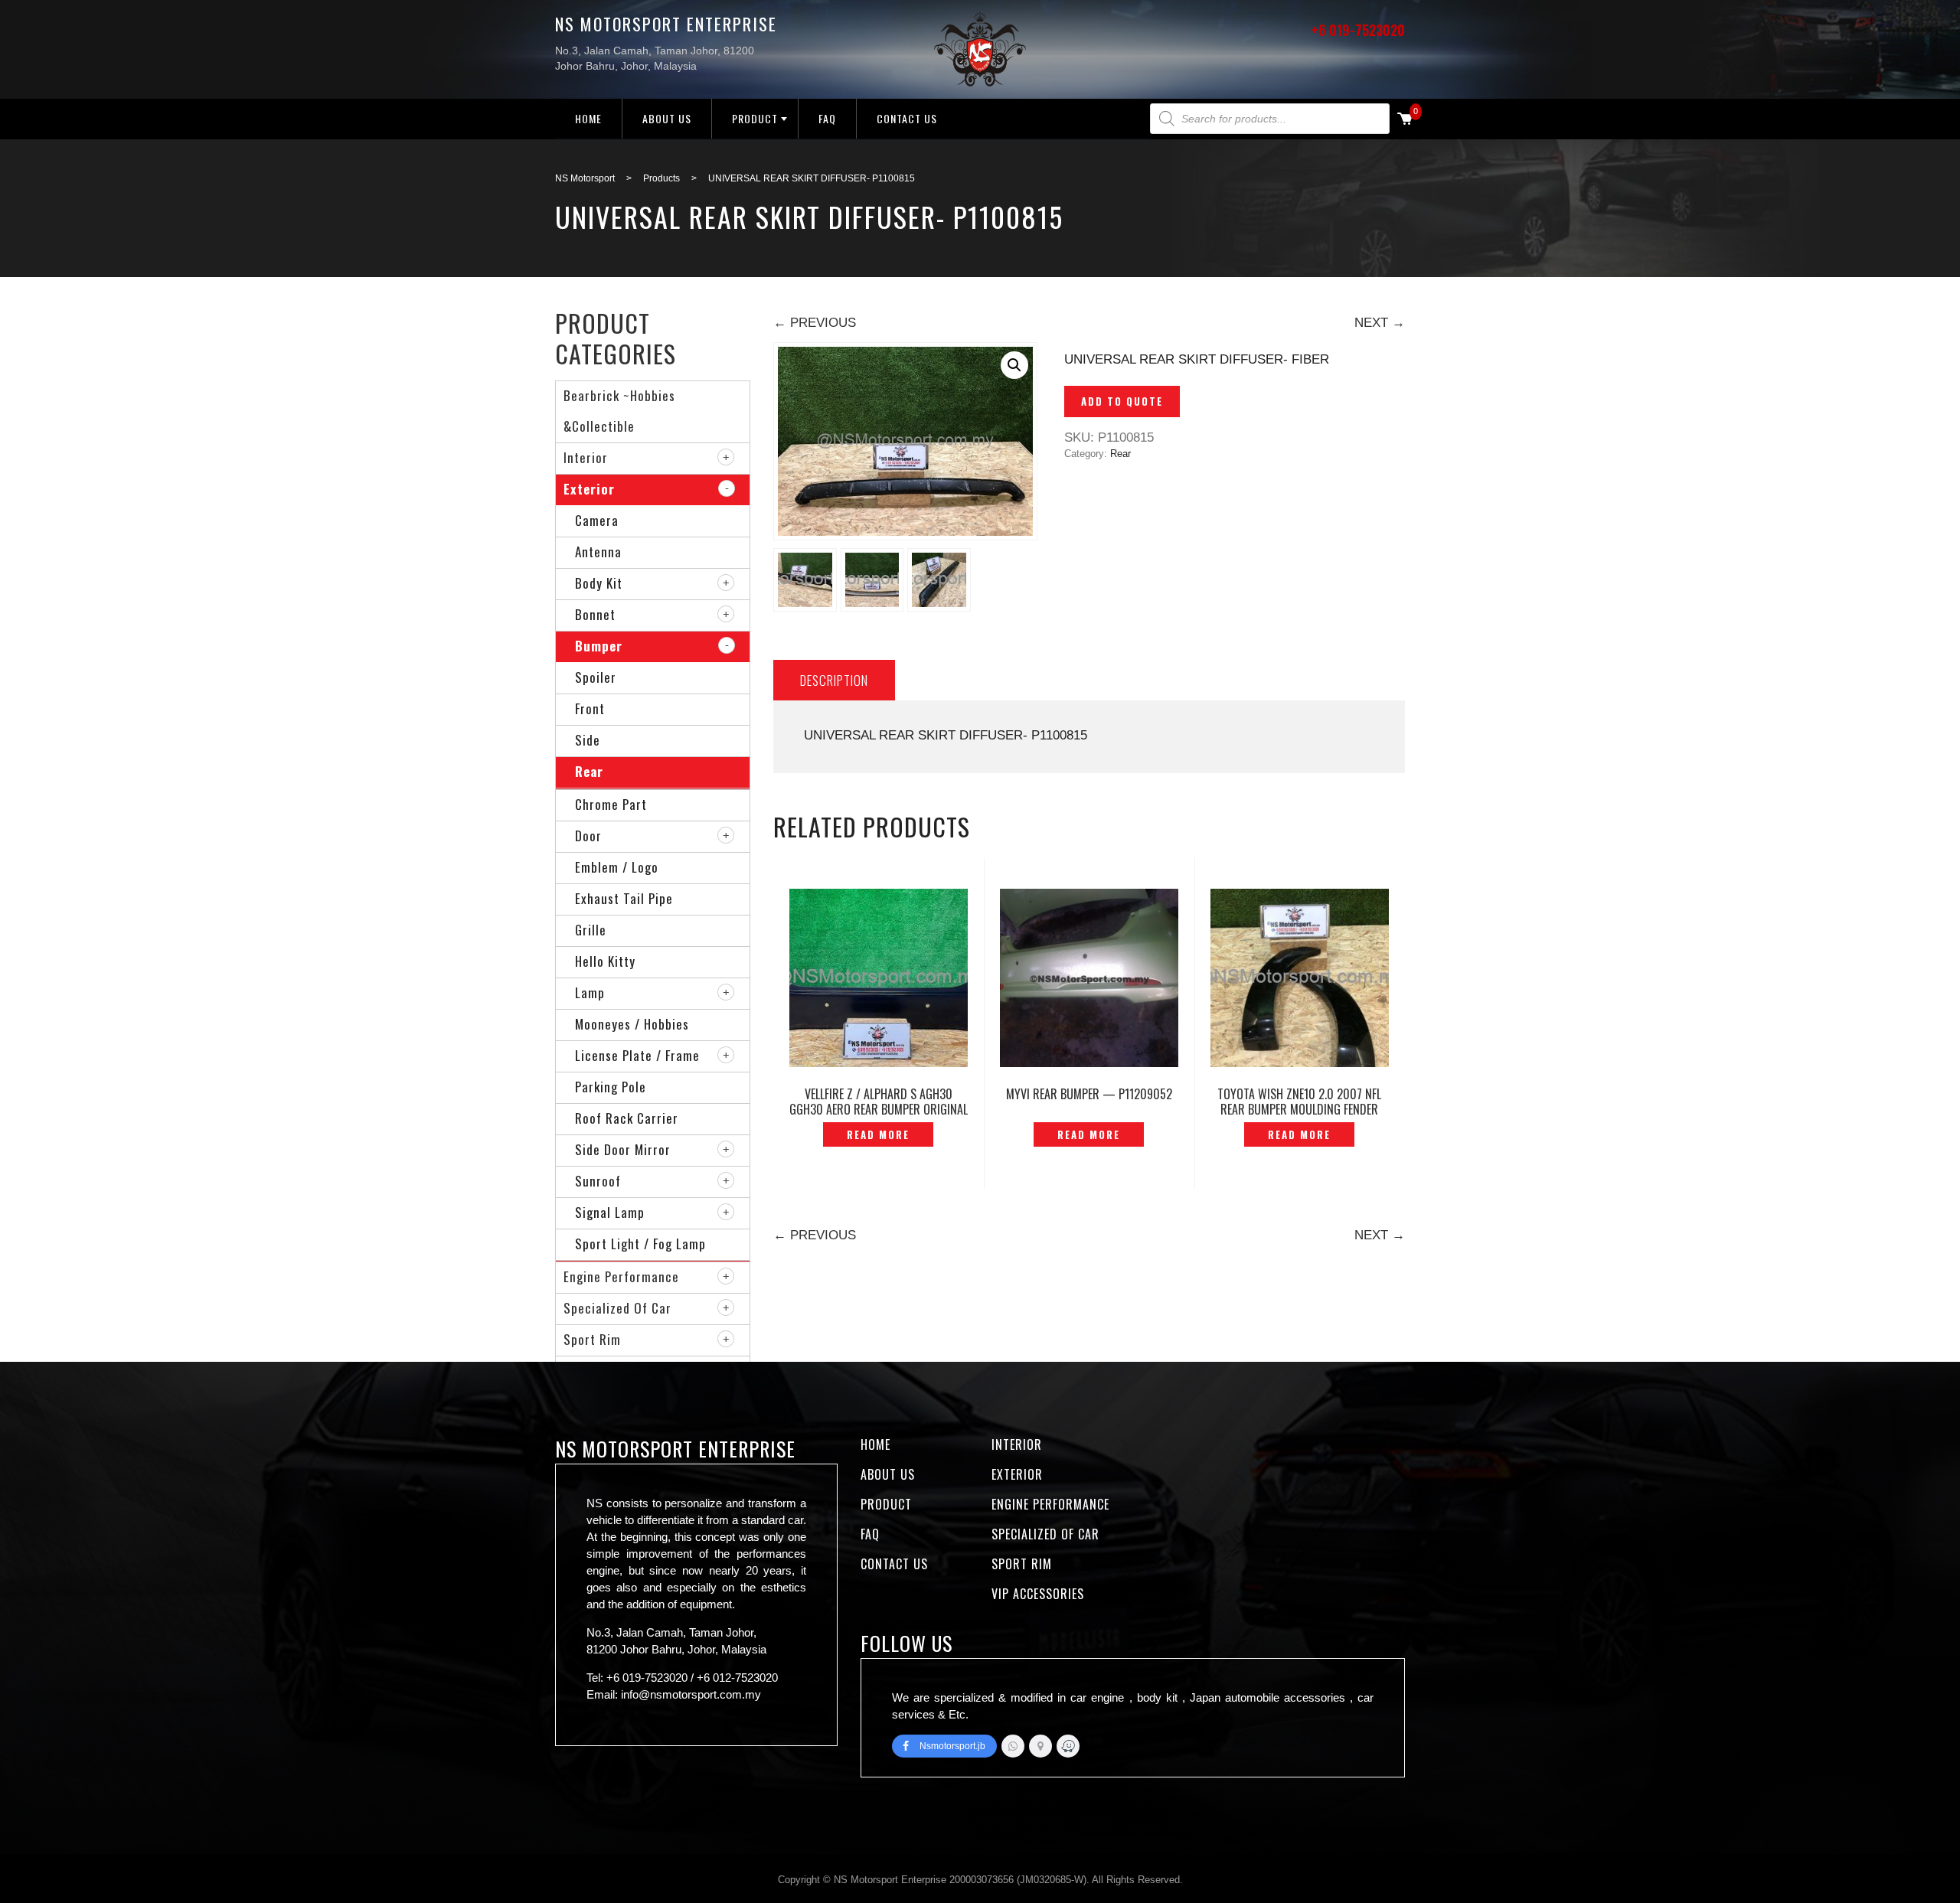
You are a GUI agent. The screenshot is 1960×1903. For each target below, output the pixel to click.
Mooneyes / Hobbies (632, 1024)
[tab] (834, 680)
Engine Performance (621, 1276)
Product (755, 118)
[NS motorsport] (1040, 1746)
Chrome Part (611, 804)
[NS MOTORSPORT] (1068, 1746)
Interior (586, 457)
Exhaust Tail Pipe (624, 898)
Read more (878, 1134)
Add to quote (1122, 401)
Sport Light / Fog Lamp (640, 1244)
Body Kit (599, 583)
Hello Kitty (605, 961)
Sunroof (598, 1181)
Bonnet (595, 614)
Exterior (589, 489)
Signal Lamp (610, 1212)
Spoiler (596, 677)
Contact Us (907, 118)
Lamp (590, 992)
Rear (1120, 454)
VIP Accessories (1038, 1594)
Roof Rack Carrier (627, 1118)
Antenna (598, 552)
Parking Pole (611, 1087)
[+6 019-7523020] (1013, 1746)
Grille (591, 930)
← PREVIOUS (815, 323)
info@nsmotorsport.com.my (691, 1694)
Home (588, 118)
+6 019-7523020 (1358, 30)
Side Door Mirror (623, 1149)
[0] (1405, 120)
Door (588, 836)
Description (834, 680)
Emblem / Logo (617, 867)
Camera (597, 520)
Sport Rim (592, 1339)
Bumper (599, 646)
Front (590, 708)
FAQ (827, 118)
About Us (667, 118)
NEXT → (1380, 323)
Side (588, 740)
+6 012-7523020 (737, 1678)
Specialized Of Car (617, 1308)
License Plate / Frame (637, 1055)
